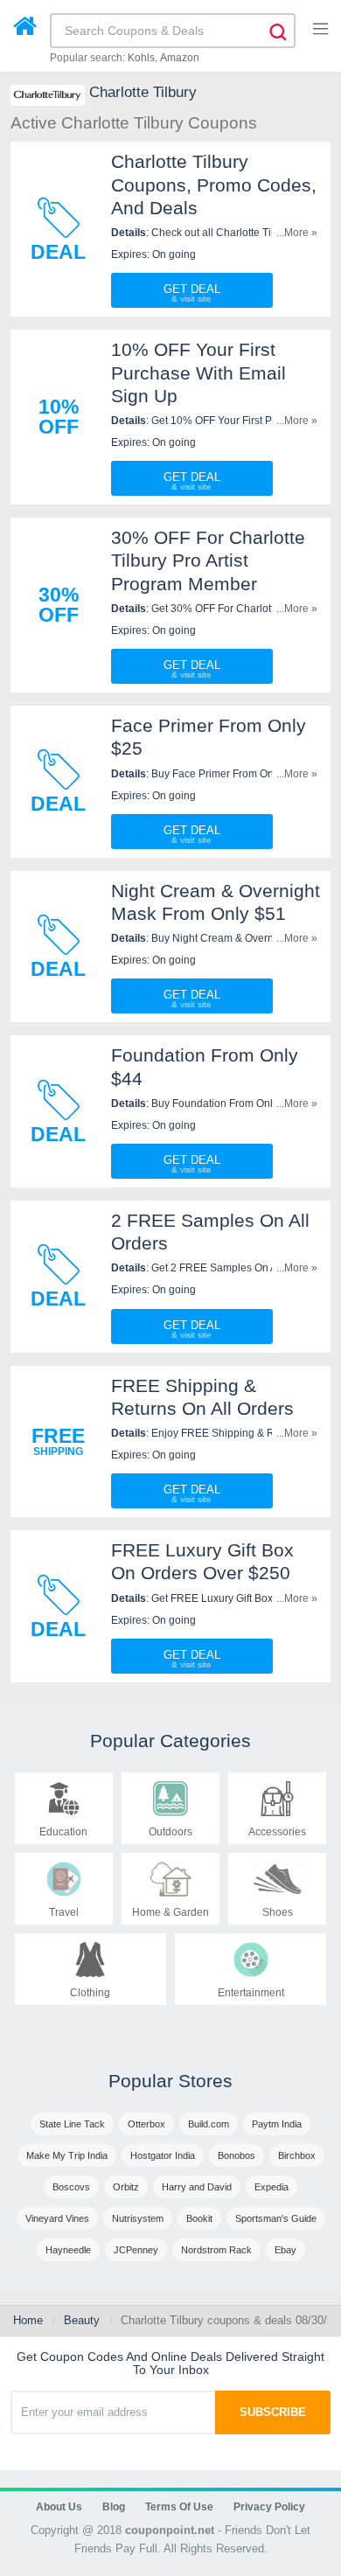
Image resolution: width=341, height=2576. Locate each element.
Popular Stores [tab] (170, 2081)
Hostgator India (163, 2155)
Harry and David (197, 2187)
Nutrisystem (138, 2218)
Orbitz (126, 2187)
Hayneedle (68, 2250)
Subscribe (273, 2412)
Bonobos (237, 2155)
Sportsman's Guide (276, 2218)
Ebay (285, 2250)
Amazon (180, 58)
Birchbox (297, 2155)
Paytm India (277, 2124)
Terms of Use (179, 2507)
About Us (59, 2507)
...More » (297, 233)
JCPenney (136, 2250)
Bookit (199, 2218)
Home (28, 2320)
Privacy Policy (269, 2507)
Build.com (209, 2124)
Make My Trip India (67, 2155)
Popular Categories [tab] (170, 1741)
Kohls (141, 58)
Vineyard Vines (57, 2218)
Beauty (82, 2320)
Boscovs (71, 2187)
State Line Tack (72, 2124)
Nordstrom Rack (216, 2250)
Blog (114, 2507)
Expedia (271, 2187)
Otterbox (146, 2124)
